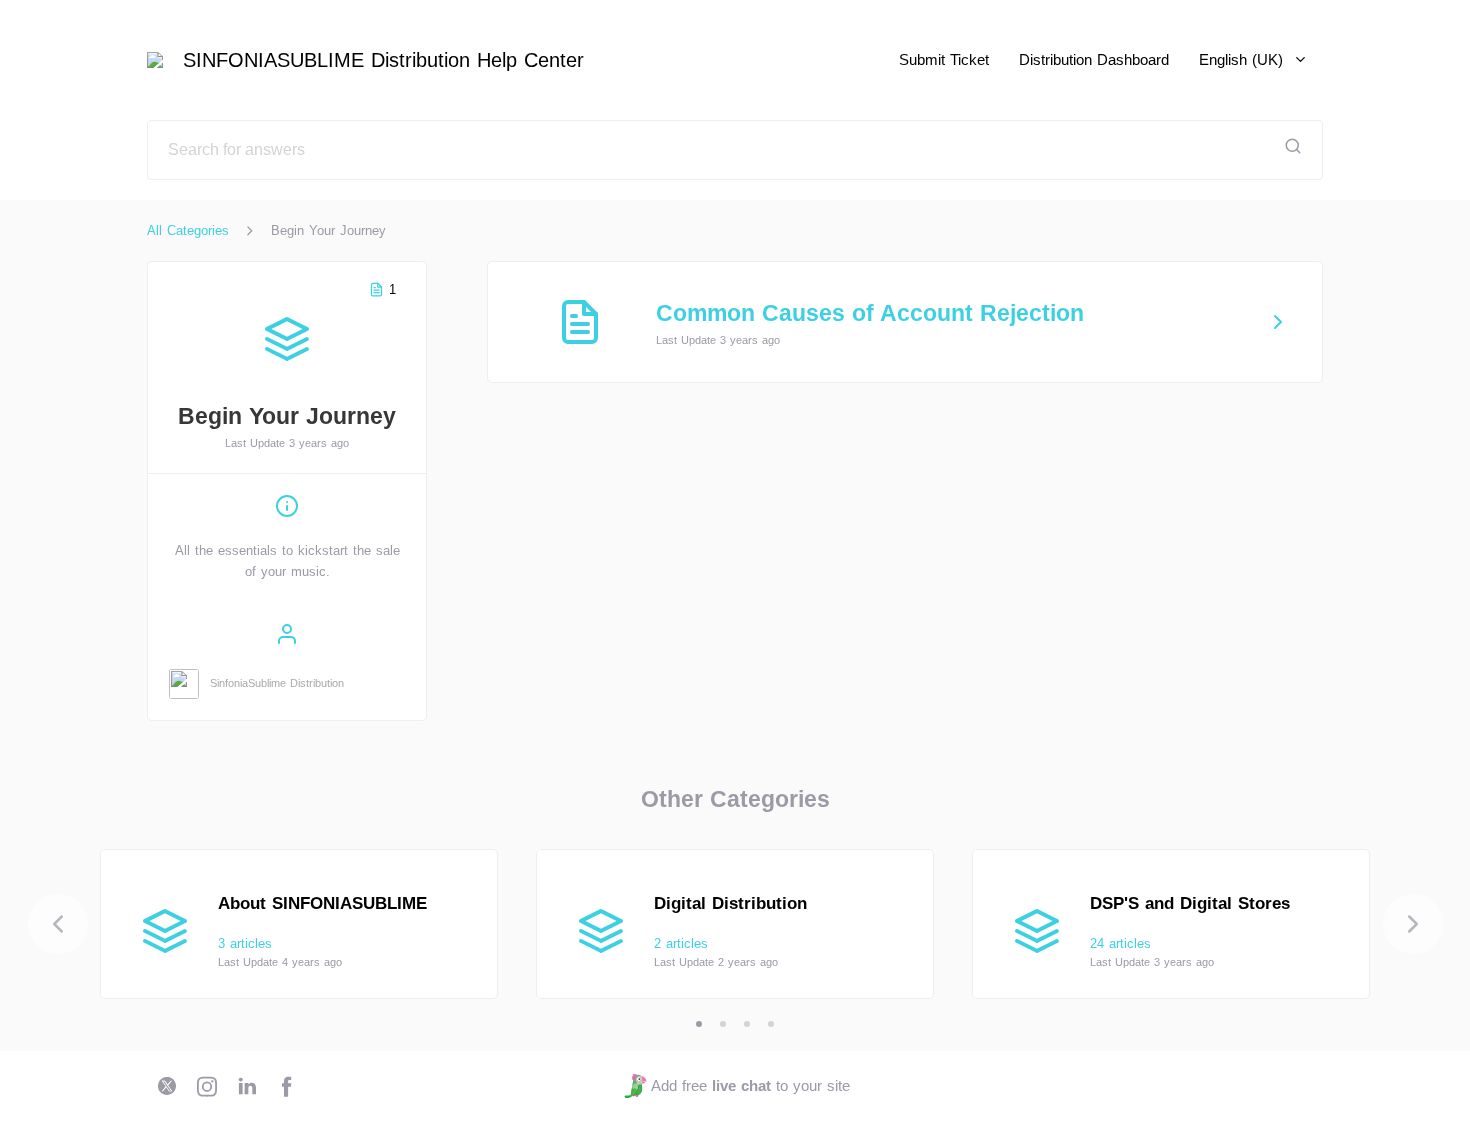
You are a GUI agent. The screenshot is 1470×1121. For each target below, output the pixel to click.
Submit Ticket (944, 59)
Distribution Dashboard (1094, 59)
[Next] (1413, 924)
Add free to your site (750, 1085)
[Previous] (58, 924)
